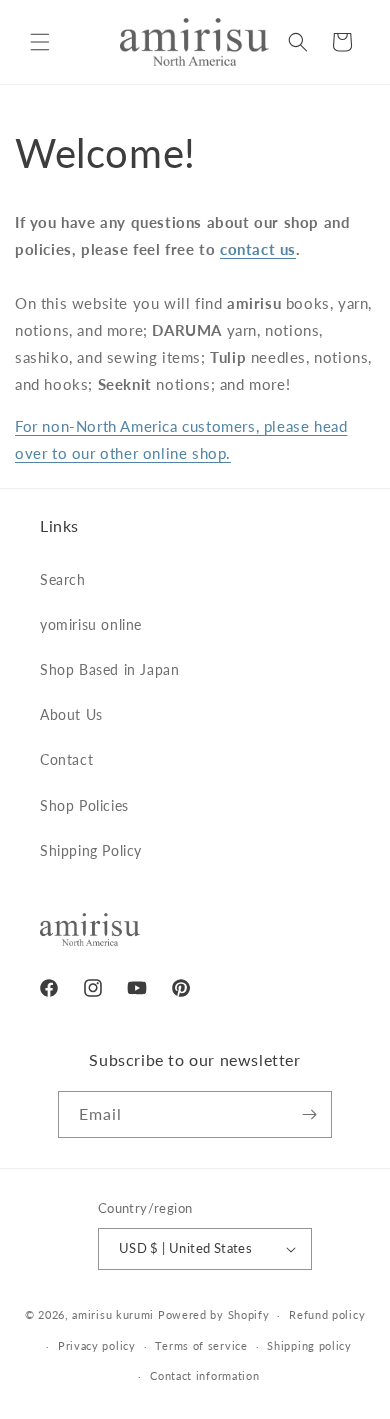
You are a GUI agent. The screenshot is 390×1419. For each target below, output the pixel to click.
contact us (258, 249)
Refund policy (327, 1314)
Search (63, 579)
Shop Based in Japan (109, 669)
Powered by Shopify (214, 1314)
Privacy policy (97, 1345)
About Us (71, 714)
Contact (66, 759)
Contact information (204, 1375)
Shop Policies (84, 805)
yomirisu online (91, 624)
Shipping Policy (91, 850)
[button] (40, 42)
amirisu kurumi (113, 1314)
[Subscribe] (309, 1114)
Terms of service (201, 1345)
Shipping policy (309, 1345)
